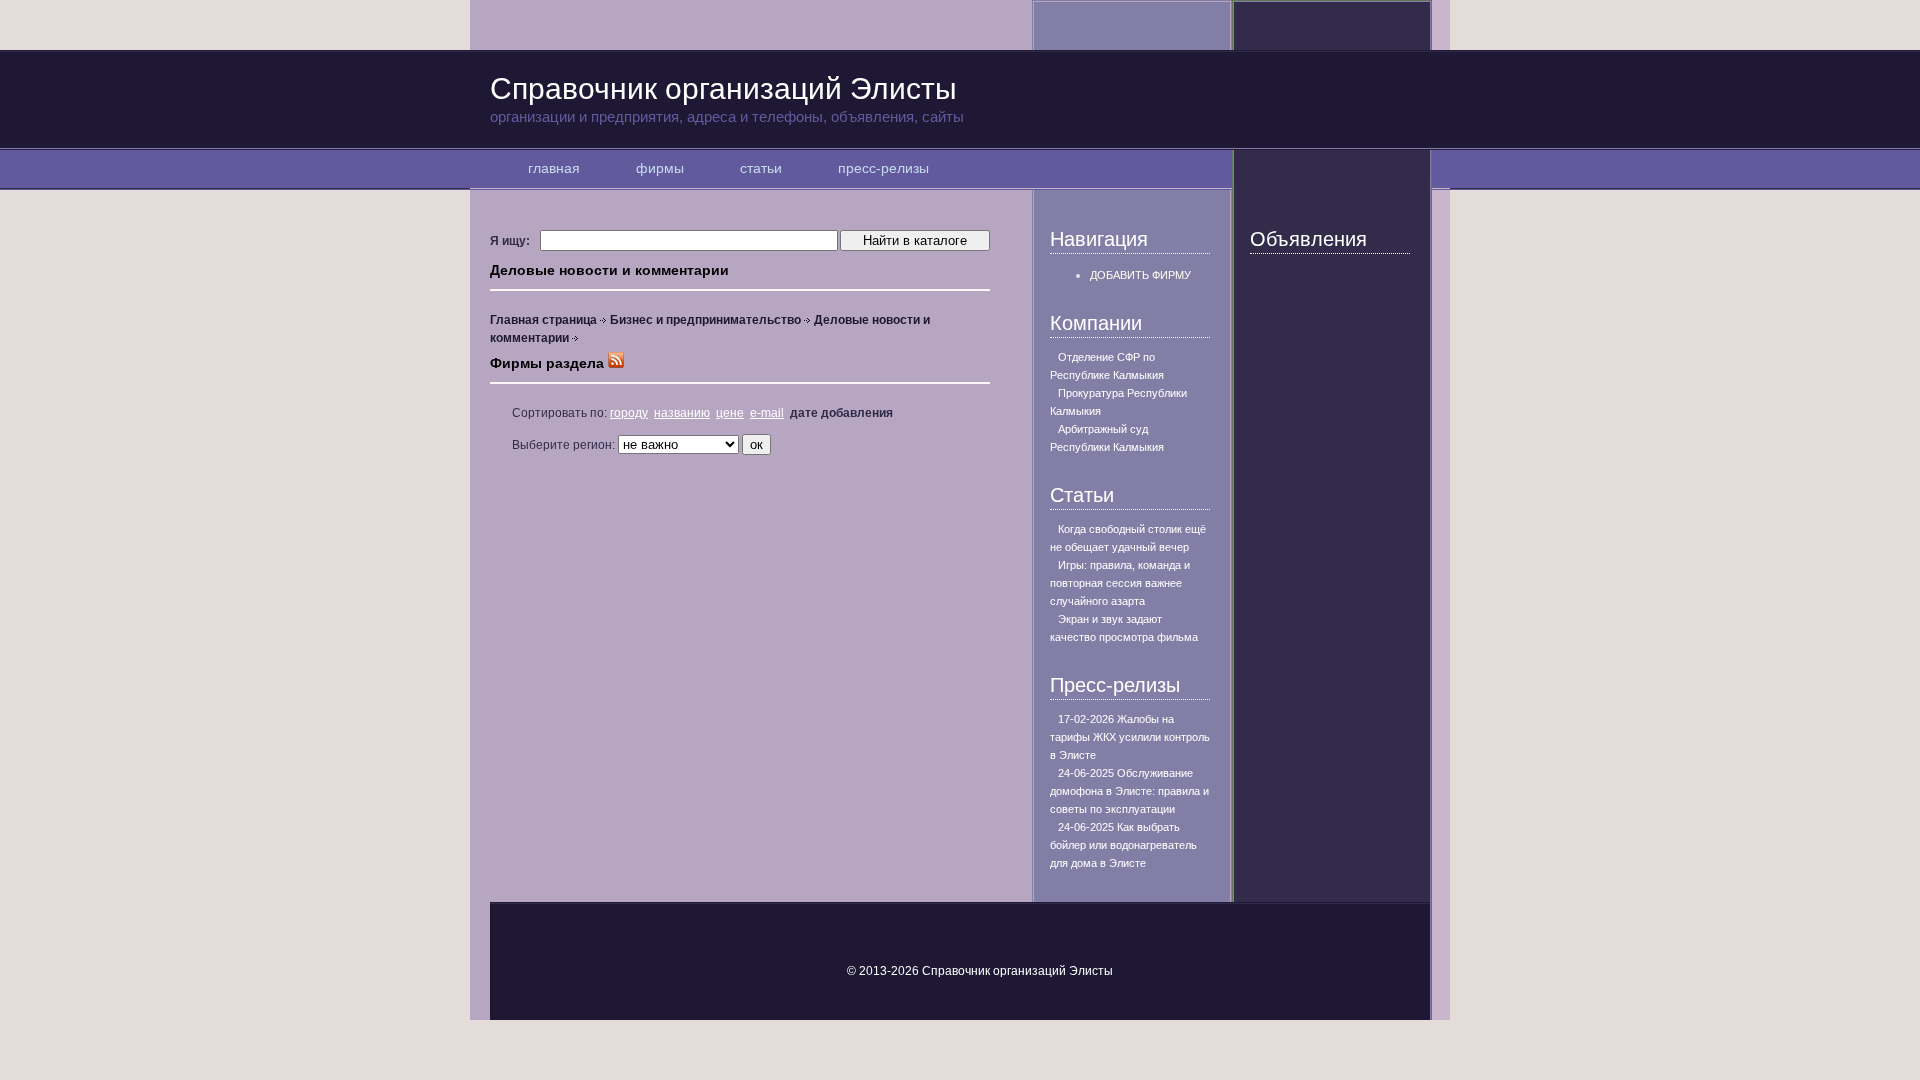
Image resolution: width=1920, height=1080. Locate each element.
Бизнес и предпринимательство (705, 320)
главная (554, 168)
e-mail (767, 413)
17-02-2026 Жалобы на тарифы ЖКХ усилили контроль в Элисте (1130, 737)
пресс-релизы (883, 168)
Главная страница (543, 320)
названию (682, 413)
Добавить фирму (1140, 275)
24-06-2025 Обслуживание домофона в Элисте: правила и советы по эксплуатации (1129, 791)
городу (629, 413)
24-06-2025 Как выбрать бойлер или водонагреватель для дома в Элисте (1123, 845)
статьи (761, 168)
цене (730, 413)
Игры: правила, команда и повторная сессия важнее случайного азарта (1120, 583)
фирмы (660, 168)
